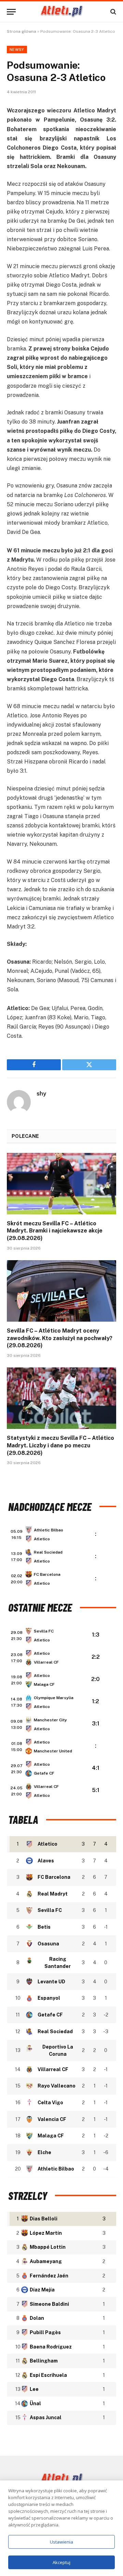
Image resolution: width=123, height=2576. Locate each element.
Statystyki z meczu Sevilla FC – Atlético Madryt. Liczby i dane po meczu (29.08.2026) (60, 1445)
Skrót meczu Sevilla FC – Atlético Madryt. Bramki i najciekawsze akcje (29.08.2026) (55, 1231)
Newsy (17, 50)
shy (41, 1093)
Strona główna (22, 31)
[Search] (113, 12)
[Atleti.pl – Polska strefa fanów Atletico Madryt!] (62, 12)
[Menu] (11, 12)
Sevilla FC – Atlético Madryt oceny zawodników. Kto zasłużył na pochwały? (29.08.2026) (60, 1338)
